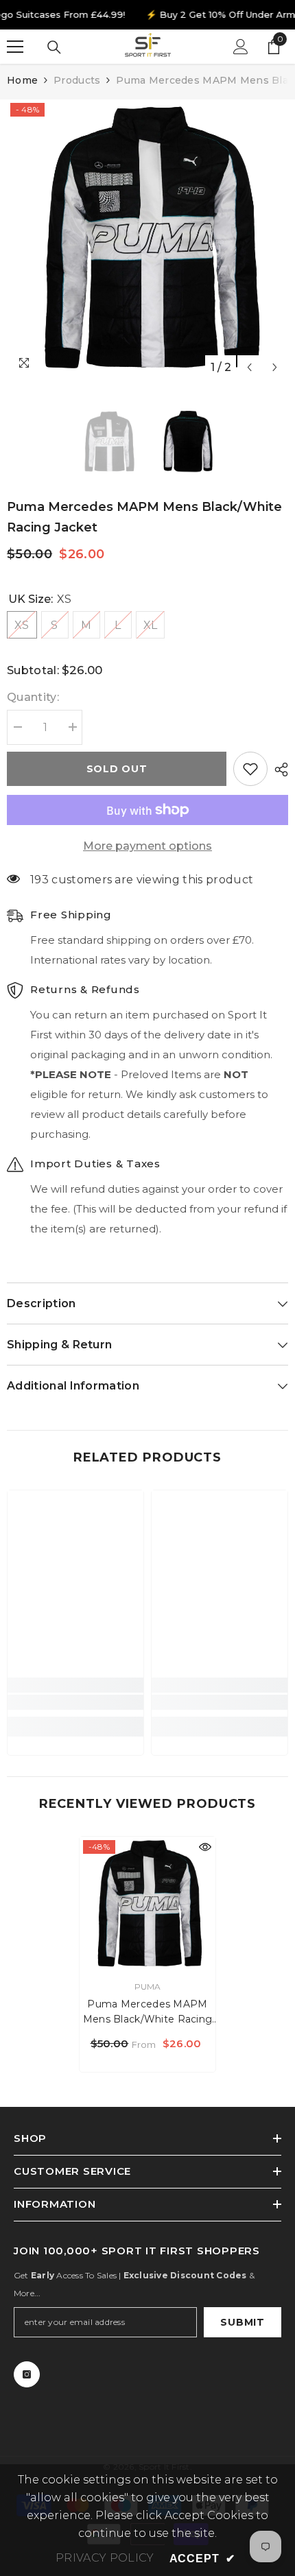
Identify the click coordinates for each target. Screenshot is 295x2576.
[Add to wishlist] (250, 769)
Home (22, 80)
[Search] (54, 47)
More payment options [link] (147, 846)
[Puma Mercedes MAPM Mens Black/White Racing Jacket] (147, 1905)
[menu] (15, 47)
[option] (147, 240)
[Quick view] (205, 1847)
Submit (242, 2322)
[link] (75, 1702)
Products (77, 80)
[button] (249, 367)
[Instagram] (27, 2374)
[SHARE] (278, 770)
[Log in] (241, 47)
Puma (148, 1987)
